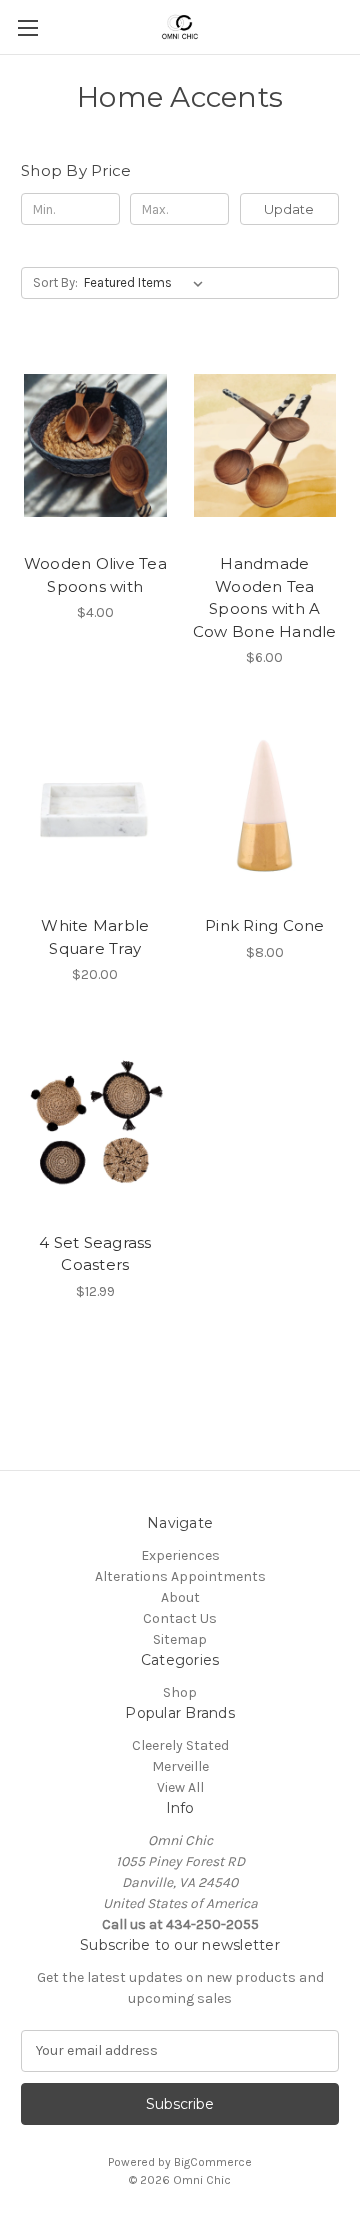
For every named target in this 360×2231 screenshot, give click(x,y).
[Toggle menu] (27, 27)
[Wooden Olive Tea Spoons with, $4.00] (95, 445)
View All (180, 1787)
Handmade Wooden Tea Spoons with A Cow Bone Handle (265, 597)
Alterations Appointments (180, 1576)
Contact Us (180, 1618)
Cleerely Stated (180, 1745)
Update (289, 209)
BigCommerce (213, 2162)
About (180, 1597)
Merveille (180, 1766)
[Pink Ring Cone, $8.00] (265, 807)
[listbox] (147, 283)
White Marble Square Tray (95, 937)
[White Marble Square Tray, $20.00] (95, 807)
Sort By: (55, 282)
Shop (180, 1692)
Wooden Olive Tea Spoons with (95, 575)
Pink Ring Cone (265, 925)
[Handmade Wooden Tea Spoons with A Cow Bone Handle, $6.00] (265, 445)
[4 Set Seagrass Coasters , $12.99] (95, 1124)
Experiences (180, 1555)
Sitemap (180, 1639)
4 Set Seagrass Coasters (95, 1254)
